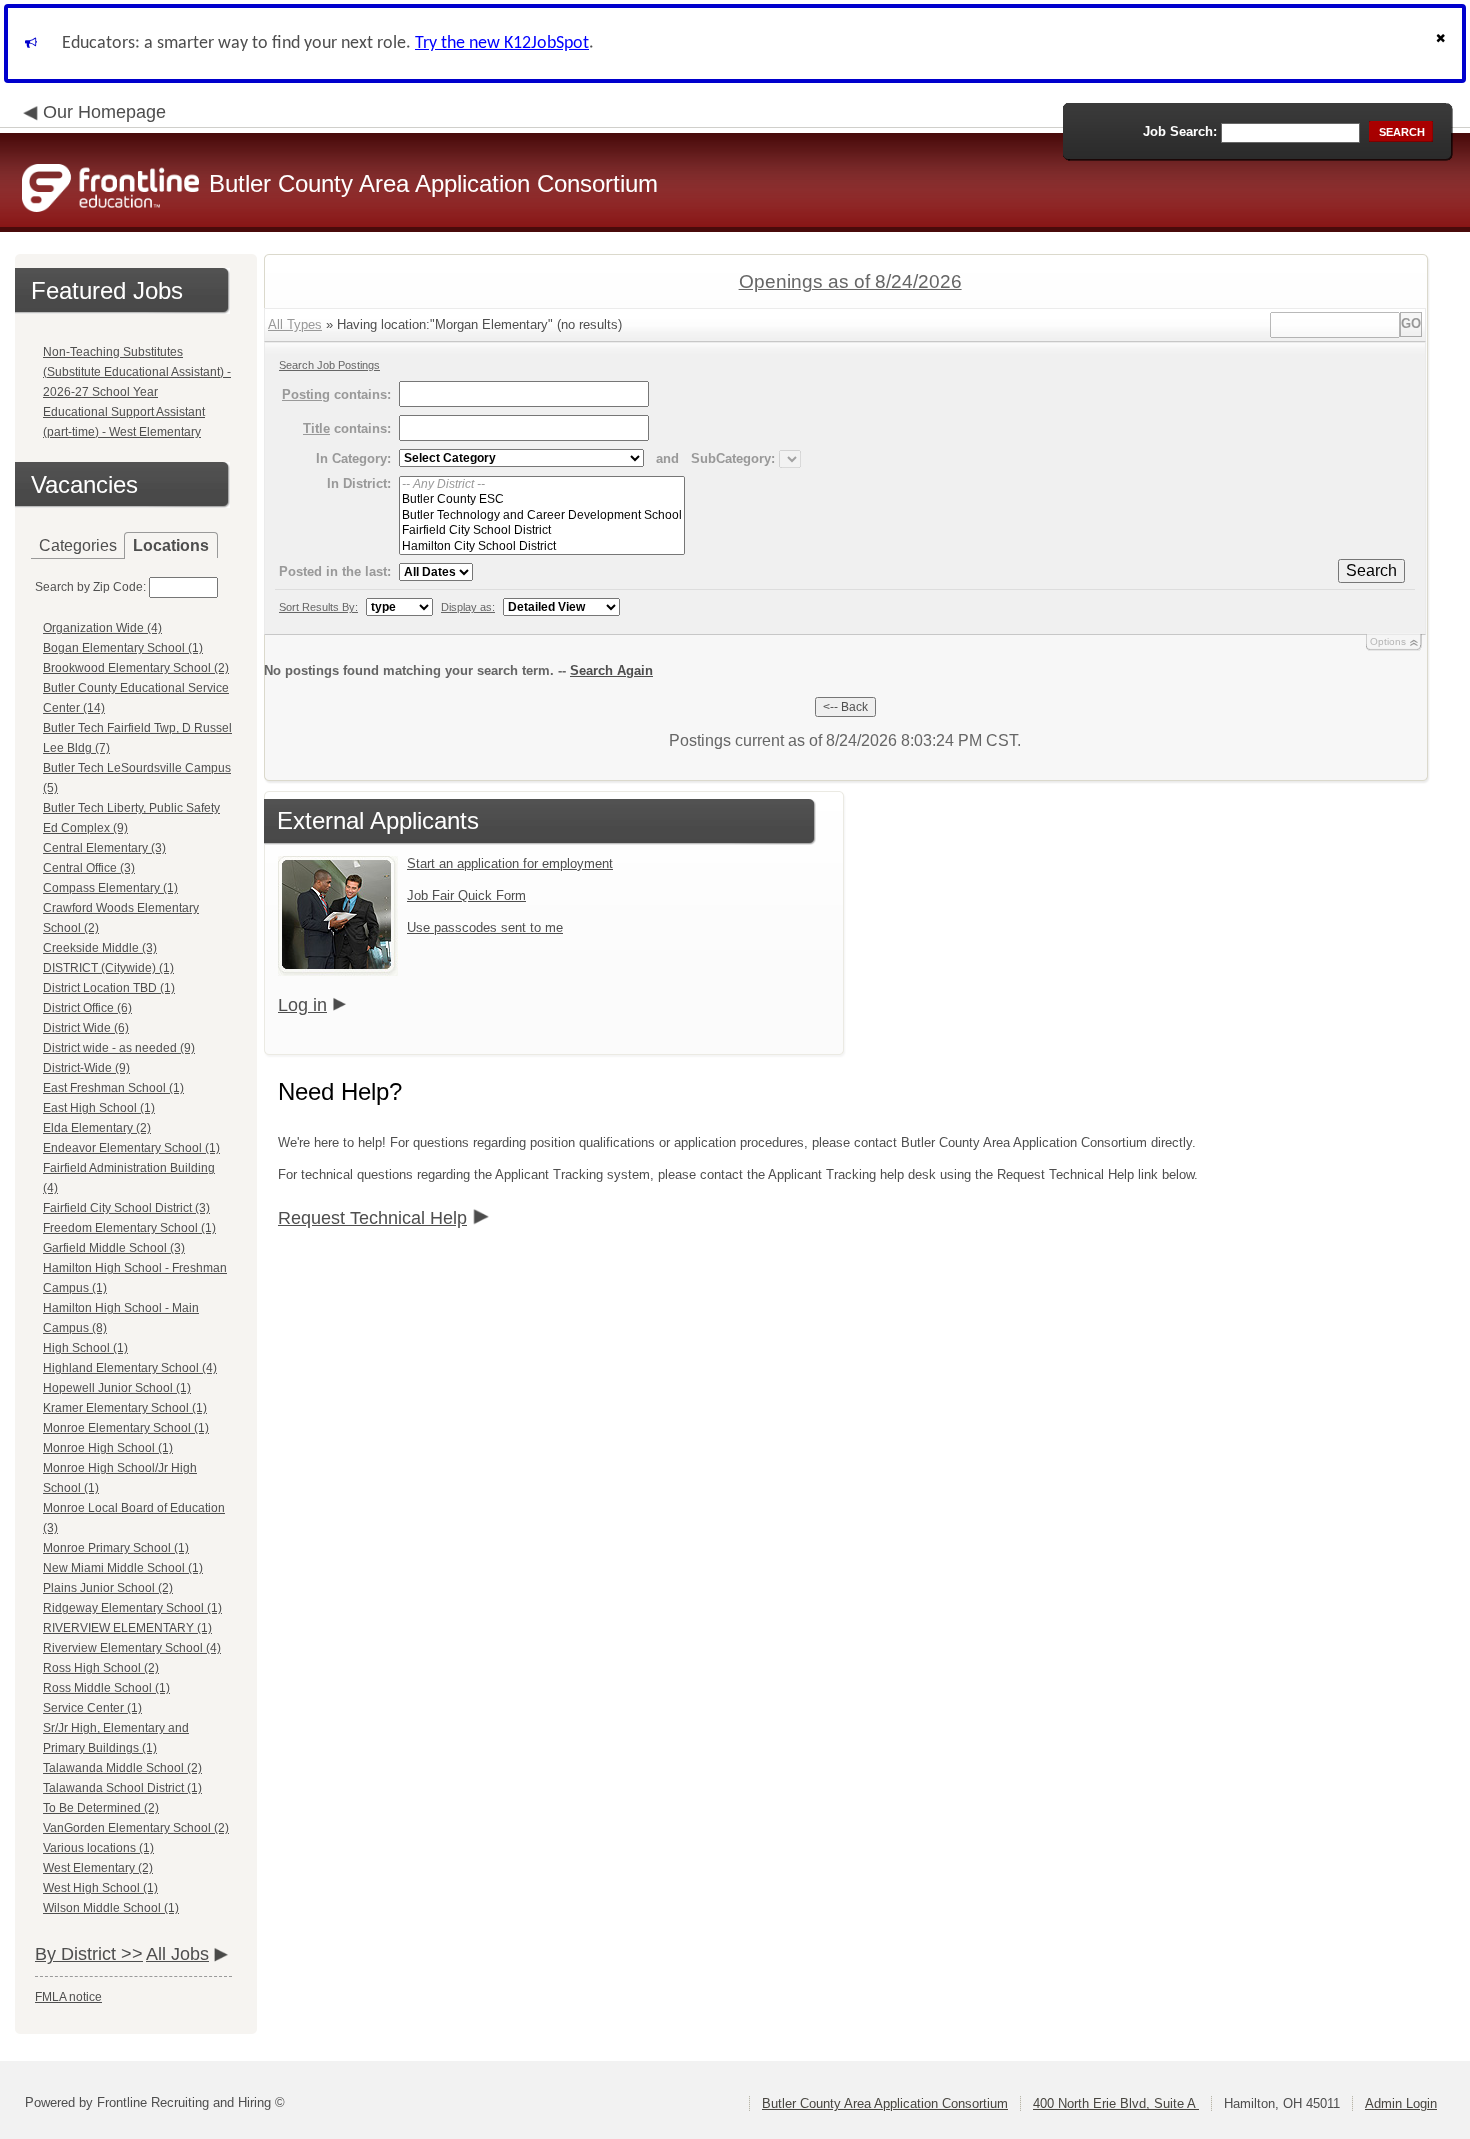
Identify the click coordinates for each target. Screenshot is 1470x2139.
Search (1371, 570)
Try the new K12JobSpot (502, 43)
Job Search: (1180, 131)
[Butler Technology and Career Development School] (542, 515)
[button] (1443, 43)
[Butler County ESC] (542, 499)
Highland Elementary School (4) (130, 1368)
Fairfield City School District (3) (126, 1208)
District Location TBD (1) (109, 988)
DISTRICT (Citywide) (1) (108, 968)
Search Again (611, 670)
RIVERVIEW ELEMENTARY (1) (127, 1628)
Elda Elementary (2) (97, 1128)
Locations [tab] (171, 545)
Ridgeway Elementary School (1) (132, 1608)
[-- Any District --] (542, 484)
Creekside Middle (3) (100, 948)
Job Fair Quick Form (466, 895)
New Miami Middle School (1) (123, 1568)
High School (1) (85, 1348)
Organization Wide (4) (102, 628)
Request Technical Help (372, 1218)
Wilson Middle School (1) (111, 1908)
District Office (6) (87, 1008)
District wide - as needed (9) (119, 1048)
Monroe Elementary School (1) (126, 1428)
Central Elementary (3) (104, 848)
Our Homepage (104, 112)
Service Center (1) (92, 1708)
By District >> (89, 1954)
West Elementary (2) (98, 1868)
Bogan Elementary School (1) (123, 648)
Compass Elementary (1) (110, 888)
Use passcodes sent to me (485, 927)
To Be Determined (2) (101, 1808)
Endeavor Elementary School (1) (131, 1148)
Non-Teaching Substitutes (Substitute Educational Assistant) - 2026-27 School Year (137, 372)
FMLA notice (68, 1997)
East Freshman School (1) (113, 1088)
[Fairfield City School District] (542, 530)
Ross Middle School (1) (106, 1688)
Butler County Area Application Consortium (885, 2103)
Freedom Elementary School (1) (129, 1228)
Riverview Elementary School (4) (132, 1648)
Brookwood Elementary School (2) (136, 668)
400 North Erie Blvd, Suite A (1116, 2103)
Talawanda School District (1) (122, 1788)
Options (1388, 641)
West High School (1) (100, 1888)
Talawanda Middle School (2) (122, 1768)
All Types (295, 324)
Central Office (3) (89, 868)
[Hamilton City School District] (542, 546)
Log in (302, 1005)
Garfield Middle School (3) (114, 1248)
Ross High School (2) (101, 1668)
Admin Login (1401, 2103)
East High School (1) (99, 1108)
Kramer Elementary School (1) (125, 1408)
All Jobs (177, 1954)
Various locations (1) (98, 1848)
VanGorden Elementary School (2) (136, 1828)
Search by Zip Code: (90, 587)
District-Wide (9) (86, 1068)
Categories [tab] (78, 545)
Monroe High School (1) (108, 1448)
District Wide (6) (86, 1028)
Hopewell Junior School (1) (117, 1388)
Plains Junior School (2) (108, 1588)
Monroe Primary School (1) (116, 1548)
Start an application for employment (510, 863)
